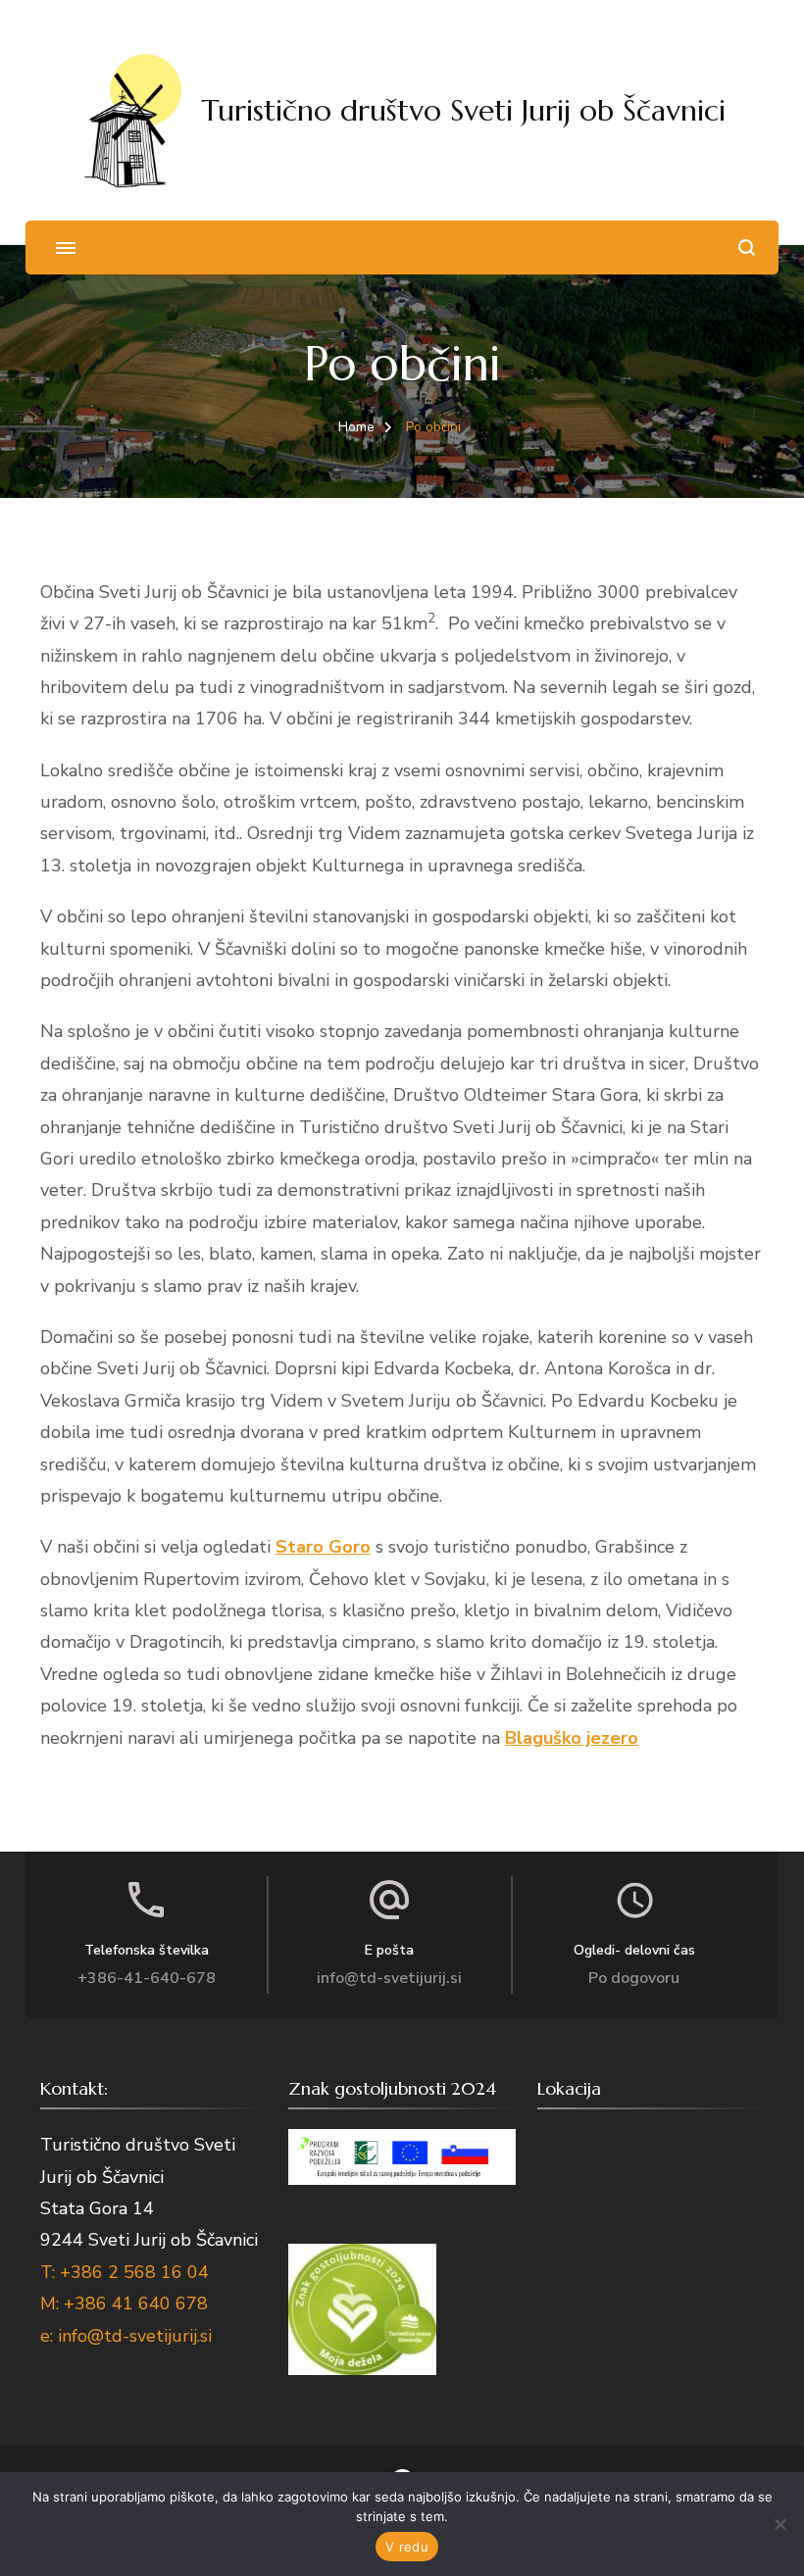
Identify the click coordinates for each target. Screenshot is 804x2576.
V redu (407, 2547)
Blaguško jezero (572, 1738)
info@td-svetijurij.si (389, 1978)
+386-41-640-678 (147, 1978)
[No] (779, 2524)
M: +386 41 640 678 (124, 2304)
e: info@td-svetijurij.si (126, 2336)
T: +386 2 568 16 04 (125, 2272)
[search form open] (747, 248)
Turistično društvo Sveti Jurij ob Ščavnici (463, 110)
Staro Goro (323, 1547)
